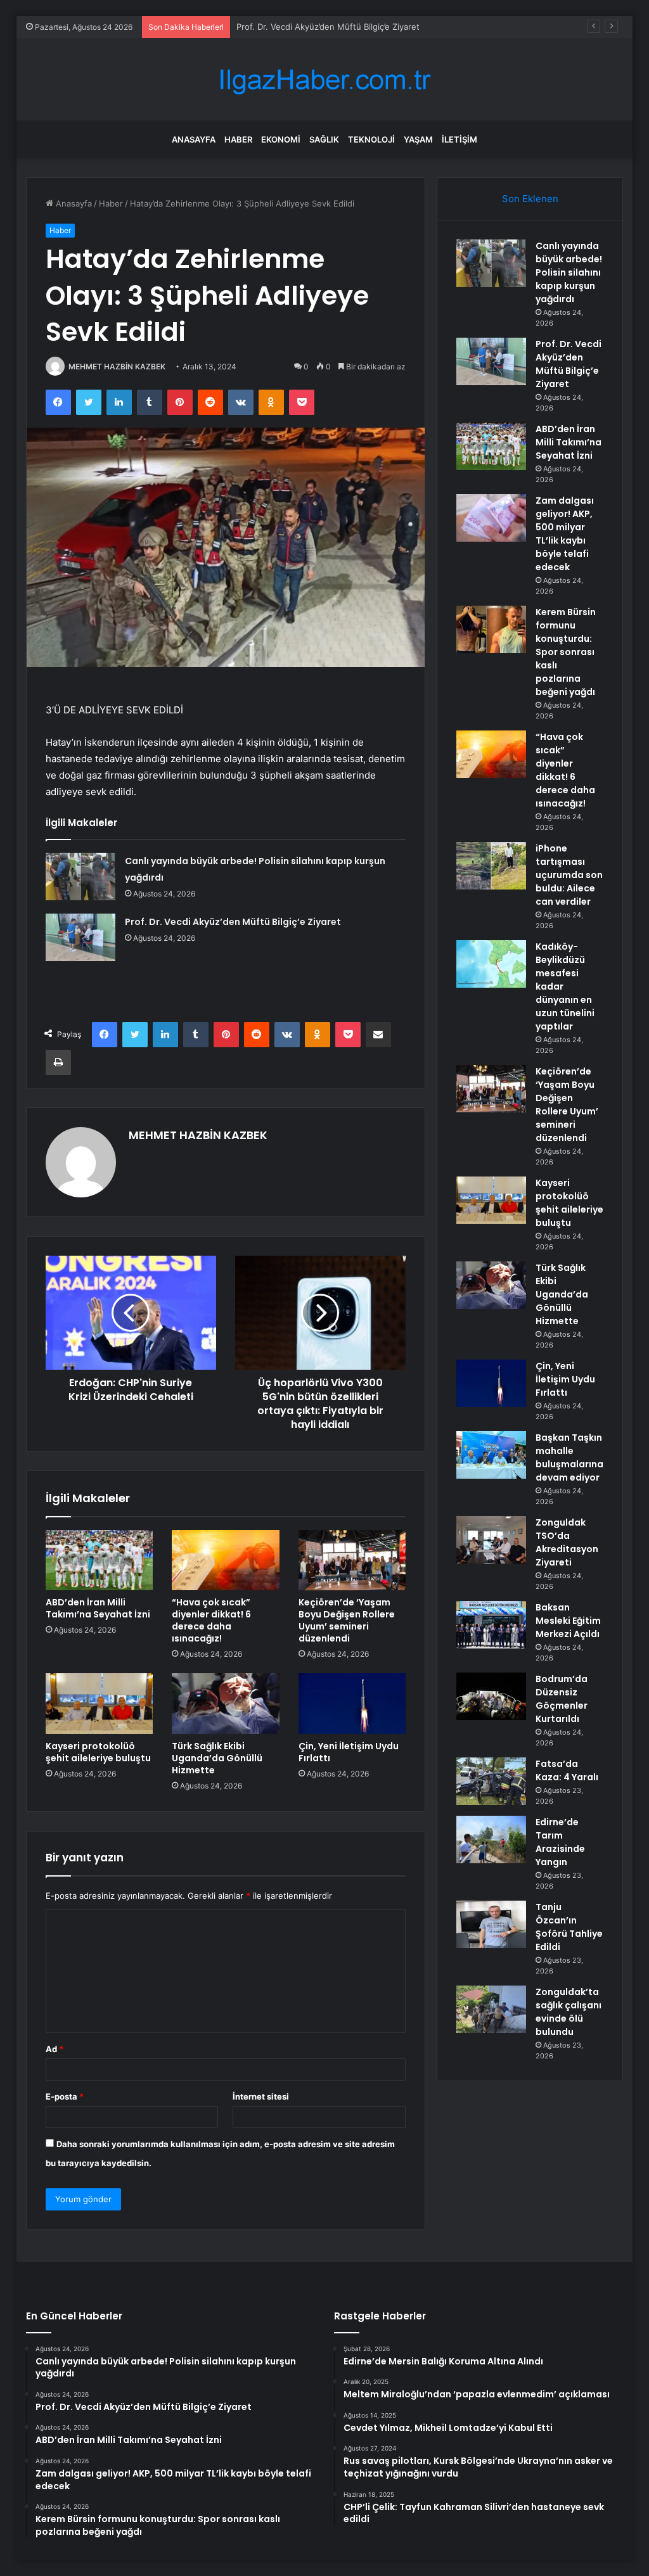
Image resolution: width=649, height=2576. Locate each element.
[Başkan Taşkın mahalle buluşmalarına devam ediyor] (491, 1455)
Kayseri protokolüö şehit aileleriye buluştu (98, 1752)
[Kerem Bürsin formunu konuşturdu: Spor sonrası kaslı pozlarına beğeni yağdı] (491, 629)
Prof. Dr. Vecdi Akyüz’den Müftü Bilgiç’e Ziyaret (233, 922)
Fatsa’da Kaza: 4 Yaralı (567, 1770)
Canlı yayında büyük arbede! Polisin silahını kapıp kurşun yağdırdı (569, 272)
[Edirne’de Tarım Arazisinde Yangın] (491, 1840)
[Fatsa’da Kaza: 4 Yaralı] (491, 1781)
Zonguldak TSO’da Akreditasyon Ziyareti (567, 1542)
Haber (238, 139)
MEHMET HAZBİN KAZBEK (117, 367)
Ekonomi (281, 139)
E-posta (65, 2096)
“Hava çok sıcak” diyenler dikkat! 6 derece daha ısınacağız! (211, 1620)
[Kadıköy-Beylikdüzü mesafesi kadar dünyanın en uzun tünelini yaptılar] (491, 964)
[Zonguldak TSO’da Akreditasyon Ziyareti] (491, 1540)
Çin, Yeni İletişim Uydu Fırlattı (349, 1752)
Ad (55, 2049)
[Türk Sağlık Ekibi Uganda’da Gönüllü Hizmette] (226, 1704)
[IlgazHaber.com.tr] (324, 80)
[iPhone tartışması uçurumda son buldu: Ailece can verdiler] (491, 866)
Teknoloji (371, 139)
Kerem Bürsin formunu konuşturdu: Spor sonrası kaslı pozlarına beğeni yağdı (566, 652)
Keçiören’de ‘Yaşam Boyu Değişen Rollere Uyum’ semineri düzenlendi (347, 1620)
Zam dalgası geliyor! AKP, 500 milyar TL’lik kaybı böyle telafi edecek (565, 534)
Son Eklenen (530, 199)
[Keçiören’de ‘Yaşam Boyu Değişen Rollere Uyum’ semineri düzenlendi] (352, 1560)
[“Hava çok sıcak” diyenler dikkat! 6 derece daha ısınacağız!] (226, 1560)
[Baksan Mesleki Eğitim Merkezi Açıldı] (491, 1625)
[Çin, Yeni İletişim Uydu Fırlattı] (352, 1704)
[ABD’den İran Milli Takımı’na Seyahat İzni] (100, 1560)
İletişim (459, 139)
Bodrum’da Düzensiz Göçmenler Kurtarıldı (562, 1699)
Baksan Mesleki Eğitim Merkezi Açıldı (568, 1621)
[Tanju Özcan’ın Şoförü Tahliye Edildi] (491, 1924)
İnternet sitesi (261, 2096)
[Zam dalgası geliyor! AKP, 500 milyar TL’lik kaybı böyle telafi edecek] (491, 518)
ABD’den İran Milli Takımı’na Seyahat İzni (314, 27)
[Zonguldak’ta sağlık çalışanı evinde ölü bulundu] (491, 2009)
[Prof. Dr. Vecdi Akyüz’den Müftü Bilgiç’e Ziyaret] (80, 937)
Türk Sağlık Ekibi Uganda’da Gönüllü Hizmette (217, 1758)
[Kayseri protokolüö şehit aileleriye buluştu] (100, 1704)
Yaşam (418, 139)
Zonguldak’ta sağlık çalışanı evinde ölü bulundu (569, 2012)
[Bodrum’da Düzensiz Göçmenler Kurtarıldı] (491, 1696)
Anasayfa (194, 139)
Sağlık (324, 139)
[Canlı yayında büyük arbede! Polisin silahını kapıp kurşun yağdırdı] (80, 877)
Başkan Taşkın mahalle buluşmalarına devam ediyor (569, 1457)
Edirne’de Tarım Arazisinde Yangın (560, 1842)
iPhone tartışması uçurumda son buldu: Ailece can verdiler (569, 875)
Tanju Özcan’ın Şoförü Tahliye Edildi (569, 1927)
